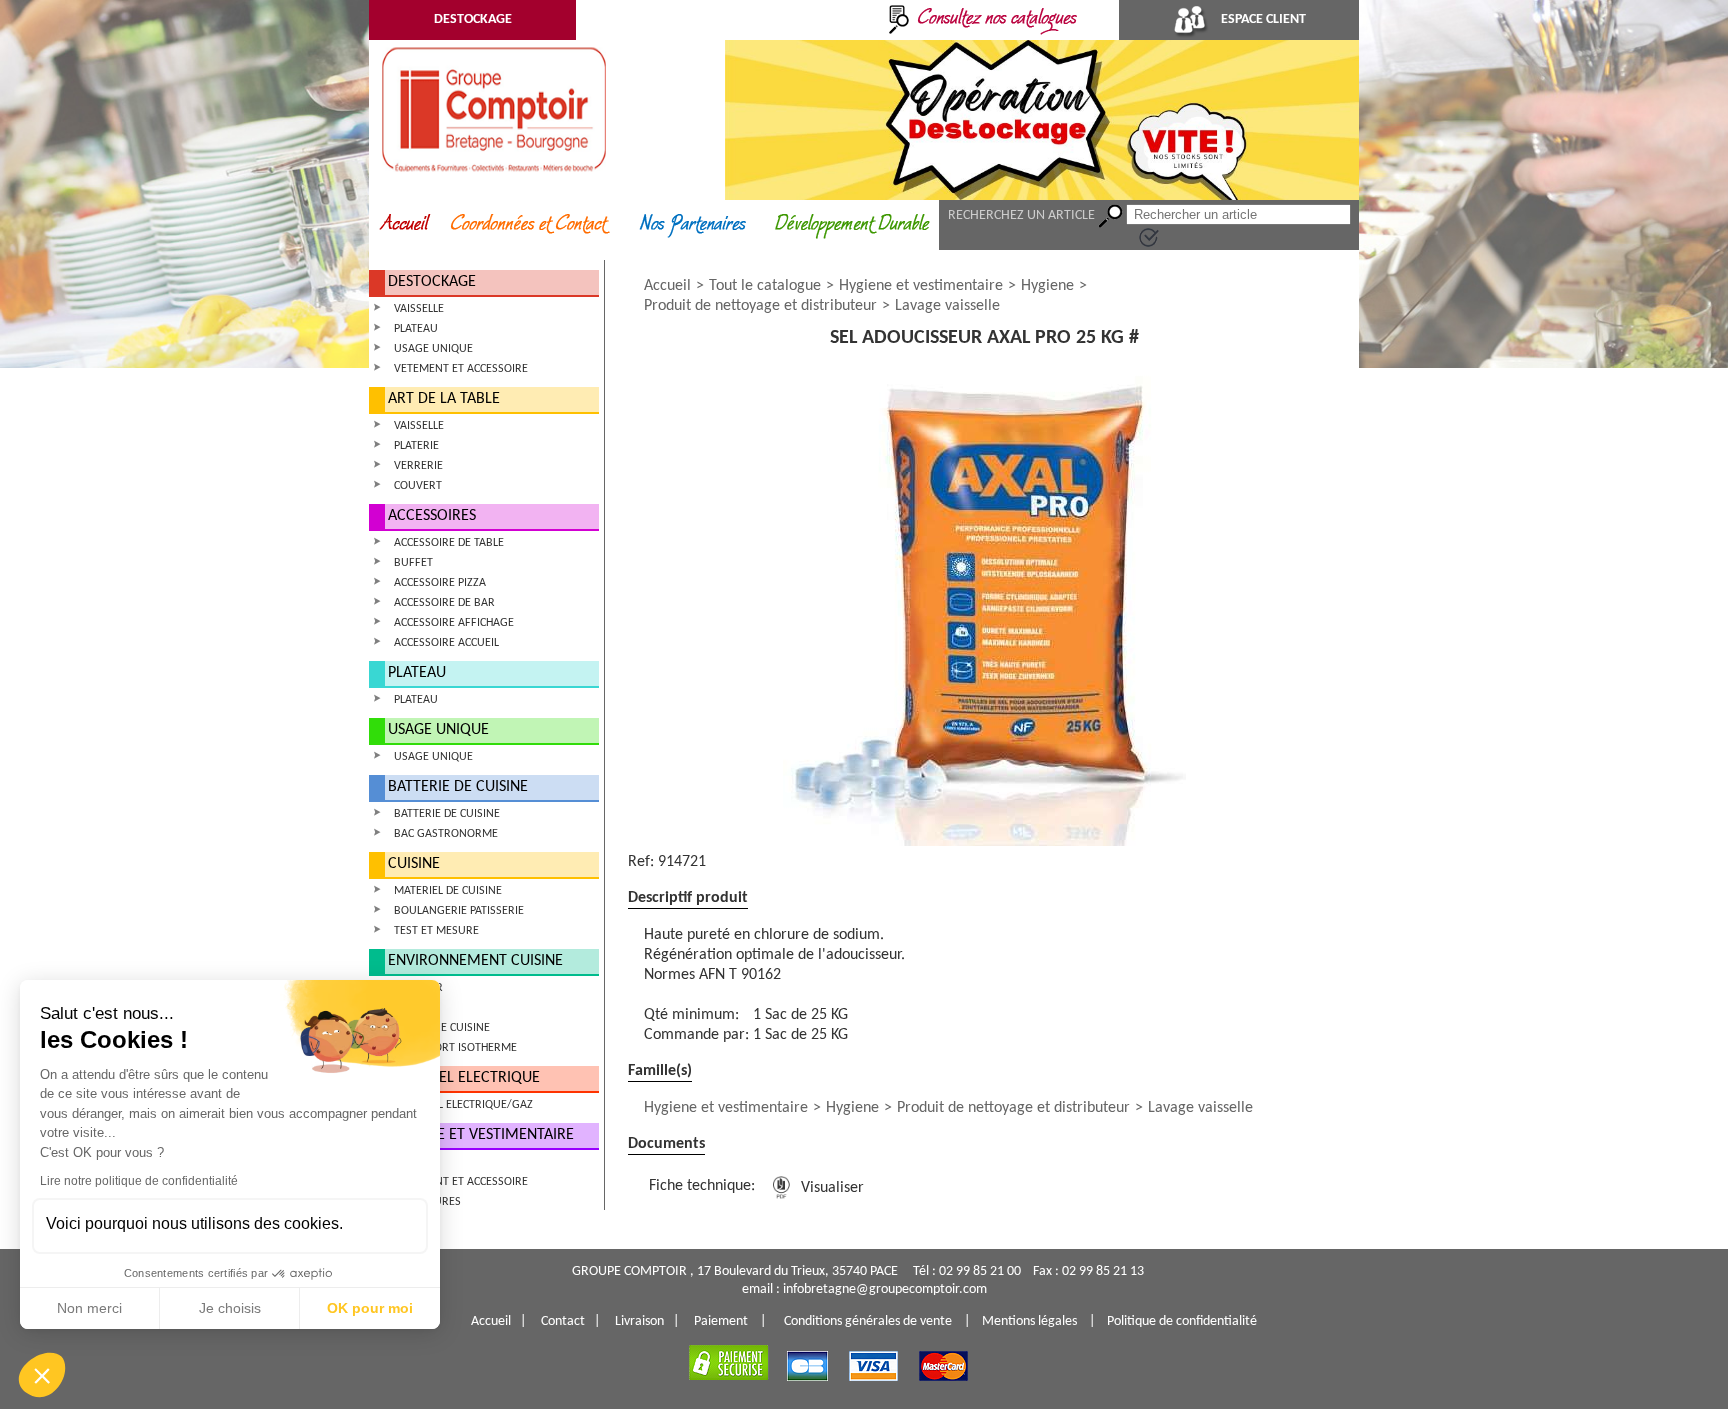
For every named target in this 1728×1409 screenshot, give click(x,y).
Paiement (721, 1321)
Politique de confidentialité (1182, 1321)
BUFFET (413, 563)
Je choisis (230, 1308)
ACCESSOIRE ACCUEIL (446, 643)
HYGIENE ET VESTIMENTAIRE (481, 1135)
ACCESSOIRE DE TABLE (449, 543)
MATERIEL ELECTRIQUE (464, 1078)
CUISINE (414, 864)
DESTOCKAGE (473, 19)
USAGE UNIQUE (433, 349)
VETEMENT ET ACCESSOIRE (461, 369)
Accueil (667, 286)
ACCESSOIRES (432, 516)
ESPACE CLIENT (1262, 19)
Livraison (639, 1321)
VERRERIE (418, 466)
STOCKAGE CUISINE (442, 1028)
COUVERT (418, 486)
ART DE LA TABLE (444, 399)
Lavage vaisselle (947, 306)
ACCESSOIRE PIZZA (440, 583)
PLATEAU (416, 329)
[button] (42, 1375)
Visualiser (830, 1188)
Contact (563, 1321)
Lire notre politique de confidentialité (139, 1181)
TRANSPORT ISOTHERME (455, 1048)
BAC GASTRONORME (446, 834)
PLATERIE (416, 446)
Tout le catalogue (765, 286)
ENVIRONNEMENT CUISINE (475, 961)
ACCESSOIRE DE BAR (444, 603)
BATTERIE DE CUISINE (458, 787)
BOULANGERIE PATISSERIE (459, 911)
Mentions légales (1029, 1321)
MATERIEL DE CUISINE (448, 891)
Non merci (89, 1308)
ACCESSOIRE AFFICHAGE (454, 623)
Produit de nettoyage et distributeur (760, 306)
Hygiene (1047, 286)
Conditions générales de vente (868, 1321)
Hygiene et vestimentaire (921, 286)
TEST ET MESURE (436, 931)
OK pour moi (370, 1308)
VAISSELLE (419, 309)
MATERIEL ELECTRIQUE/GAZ (463, 1105)
